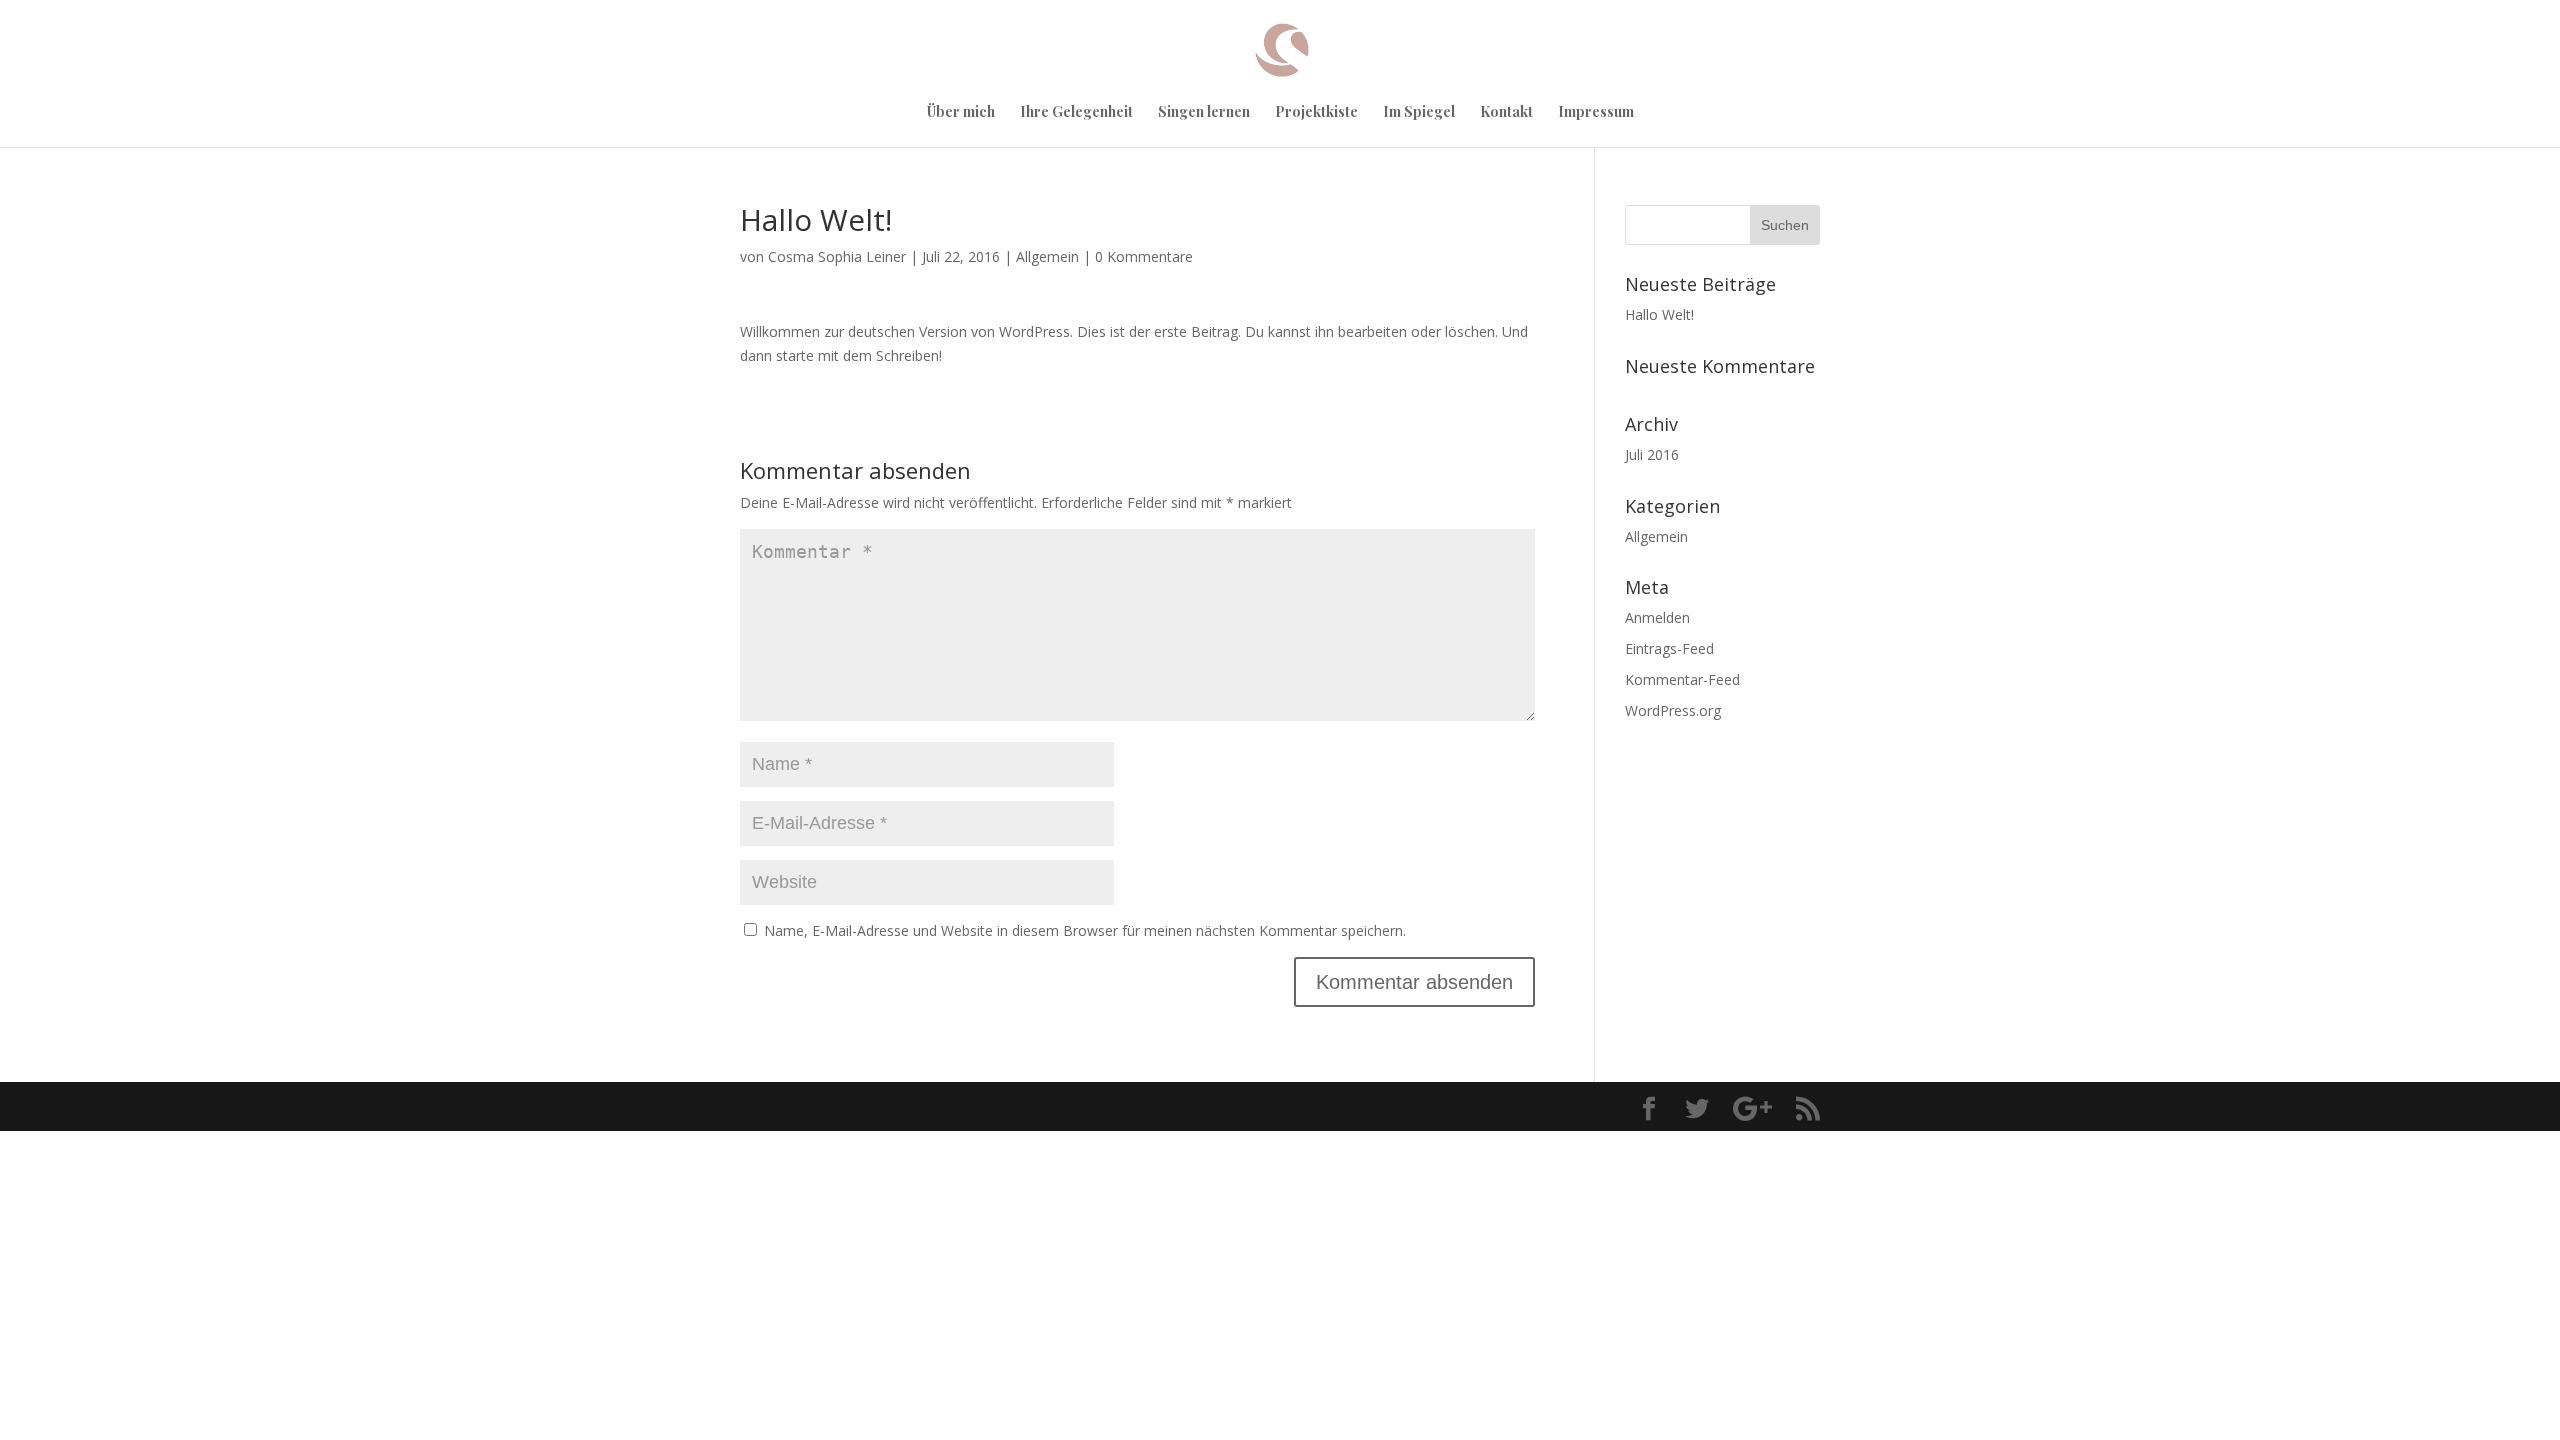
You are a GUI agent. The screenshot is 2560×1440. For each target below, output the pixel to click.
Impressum (1596, 113)
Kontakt (1506, 113)
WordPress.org (1673, 710)
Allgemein (1047, 256)
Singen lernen (1204, 113)
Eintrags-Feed (1669, 648)
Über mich (961, 113)
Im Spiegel (1419, 113)
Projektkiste (1316, 113)
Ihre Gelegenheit (1076, 113)
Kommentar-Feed (1682, 679)
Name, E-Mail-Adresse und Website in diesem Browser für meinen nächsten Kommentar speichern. (1085, 930)
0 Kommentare (1144, 256)
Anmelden (1657, 617)
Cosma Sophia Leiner (837, 256)
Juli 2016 (1652, 454)
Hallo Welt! (1659, 314)
